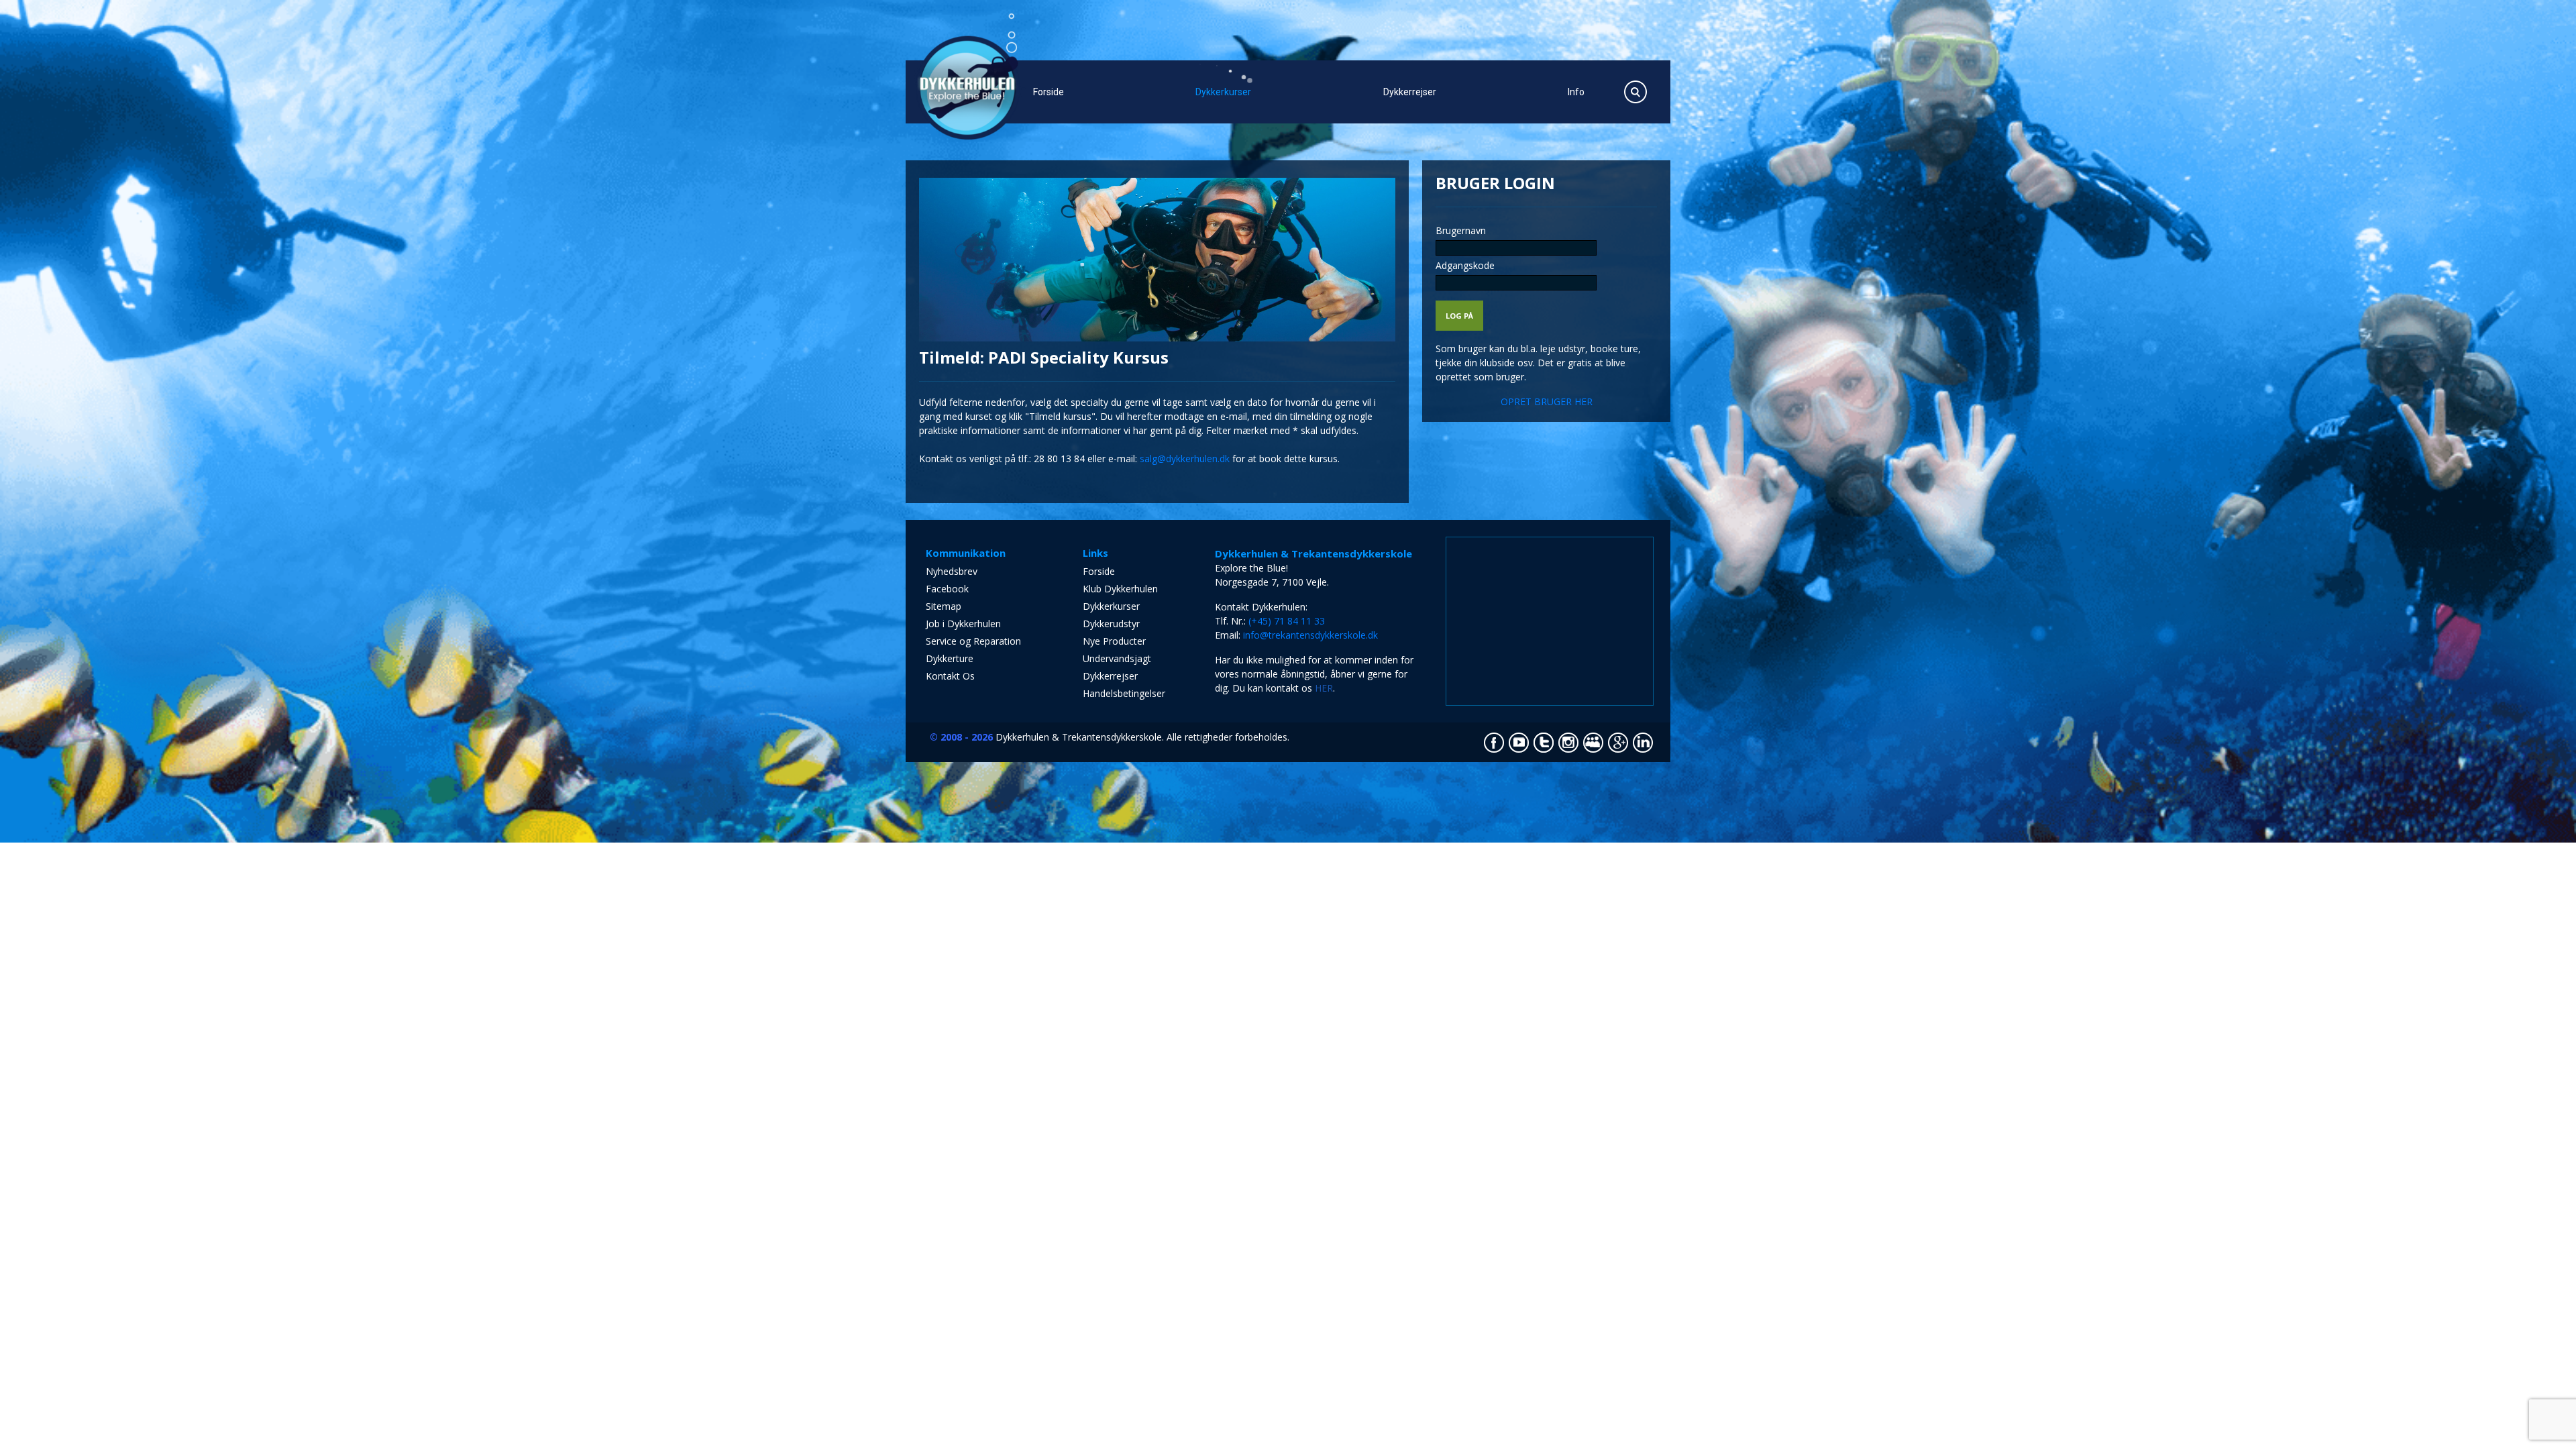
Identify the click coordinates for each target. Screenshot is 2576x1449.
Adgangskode (1465, 265)
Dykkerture (950, 658)
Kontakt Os (950, 676)
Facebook (947, 589)
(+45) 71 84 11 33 (1287, 621)
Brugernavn (1461, 230)
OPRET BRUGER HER (1547, 401)
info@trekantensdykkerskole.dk (1310, 635)
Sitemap (944, 606)
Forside (1049, 92)
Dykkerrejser (1410, 92)
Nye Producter (1114, 641)
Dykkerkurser (1223, 92)
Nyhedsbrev (952, 571)
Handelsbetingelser (1124, 693)
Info (1576, 92)
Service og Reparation (973, 641)
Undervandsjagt (1117, 658)
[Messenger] (1288, 850)
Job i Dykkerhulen (963, 624)
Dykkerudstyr (1111, 624)
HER (1324, 688)
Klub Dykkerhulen (1120, 589)
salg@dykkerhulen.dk (1185, 459)
